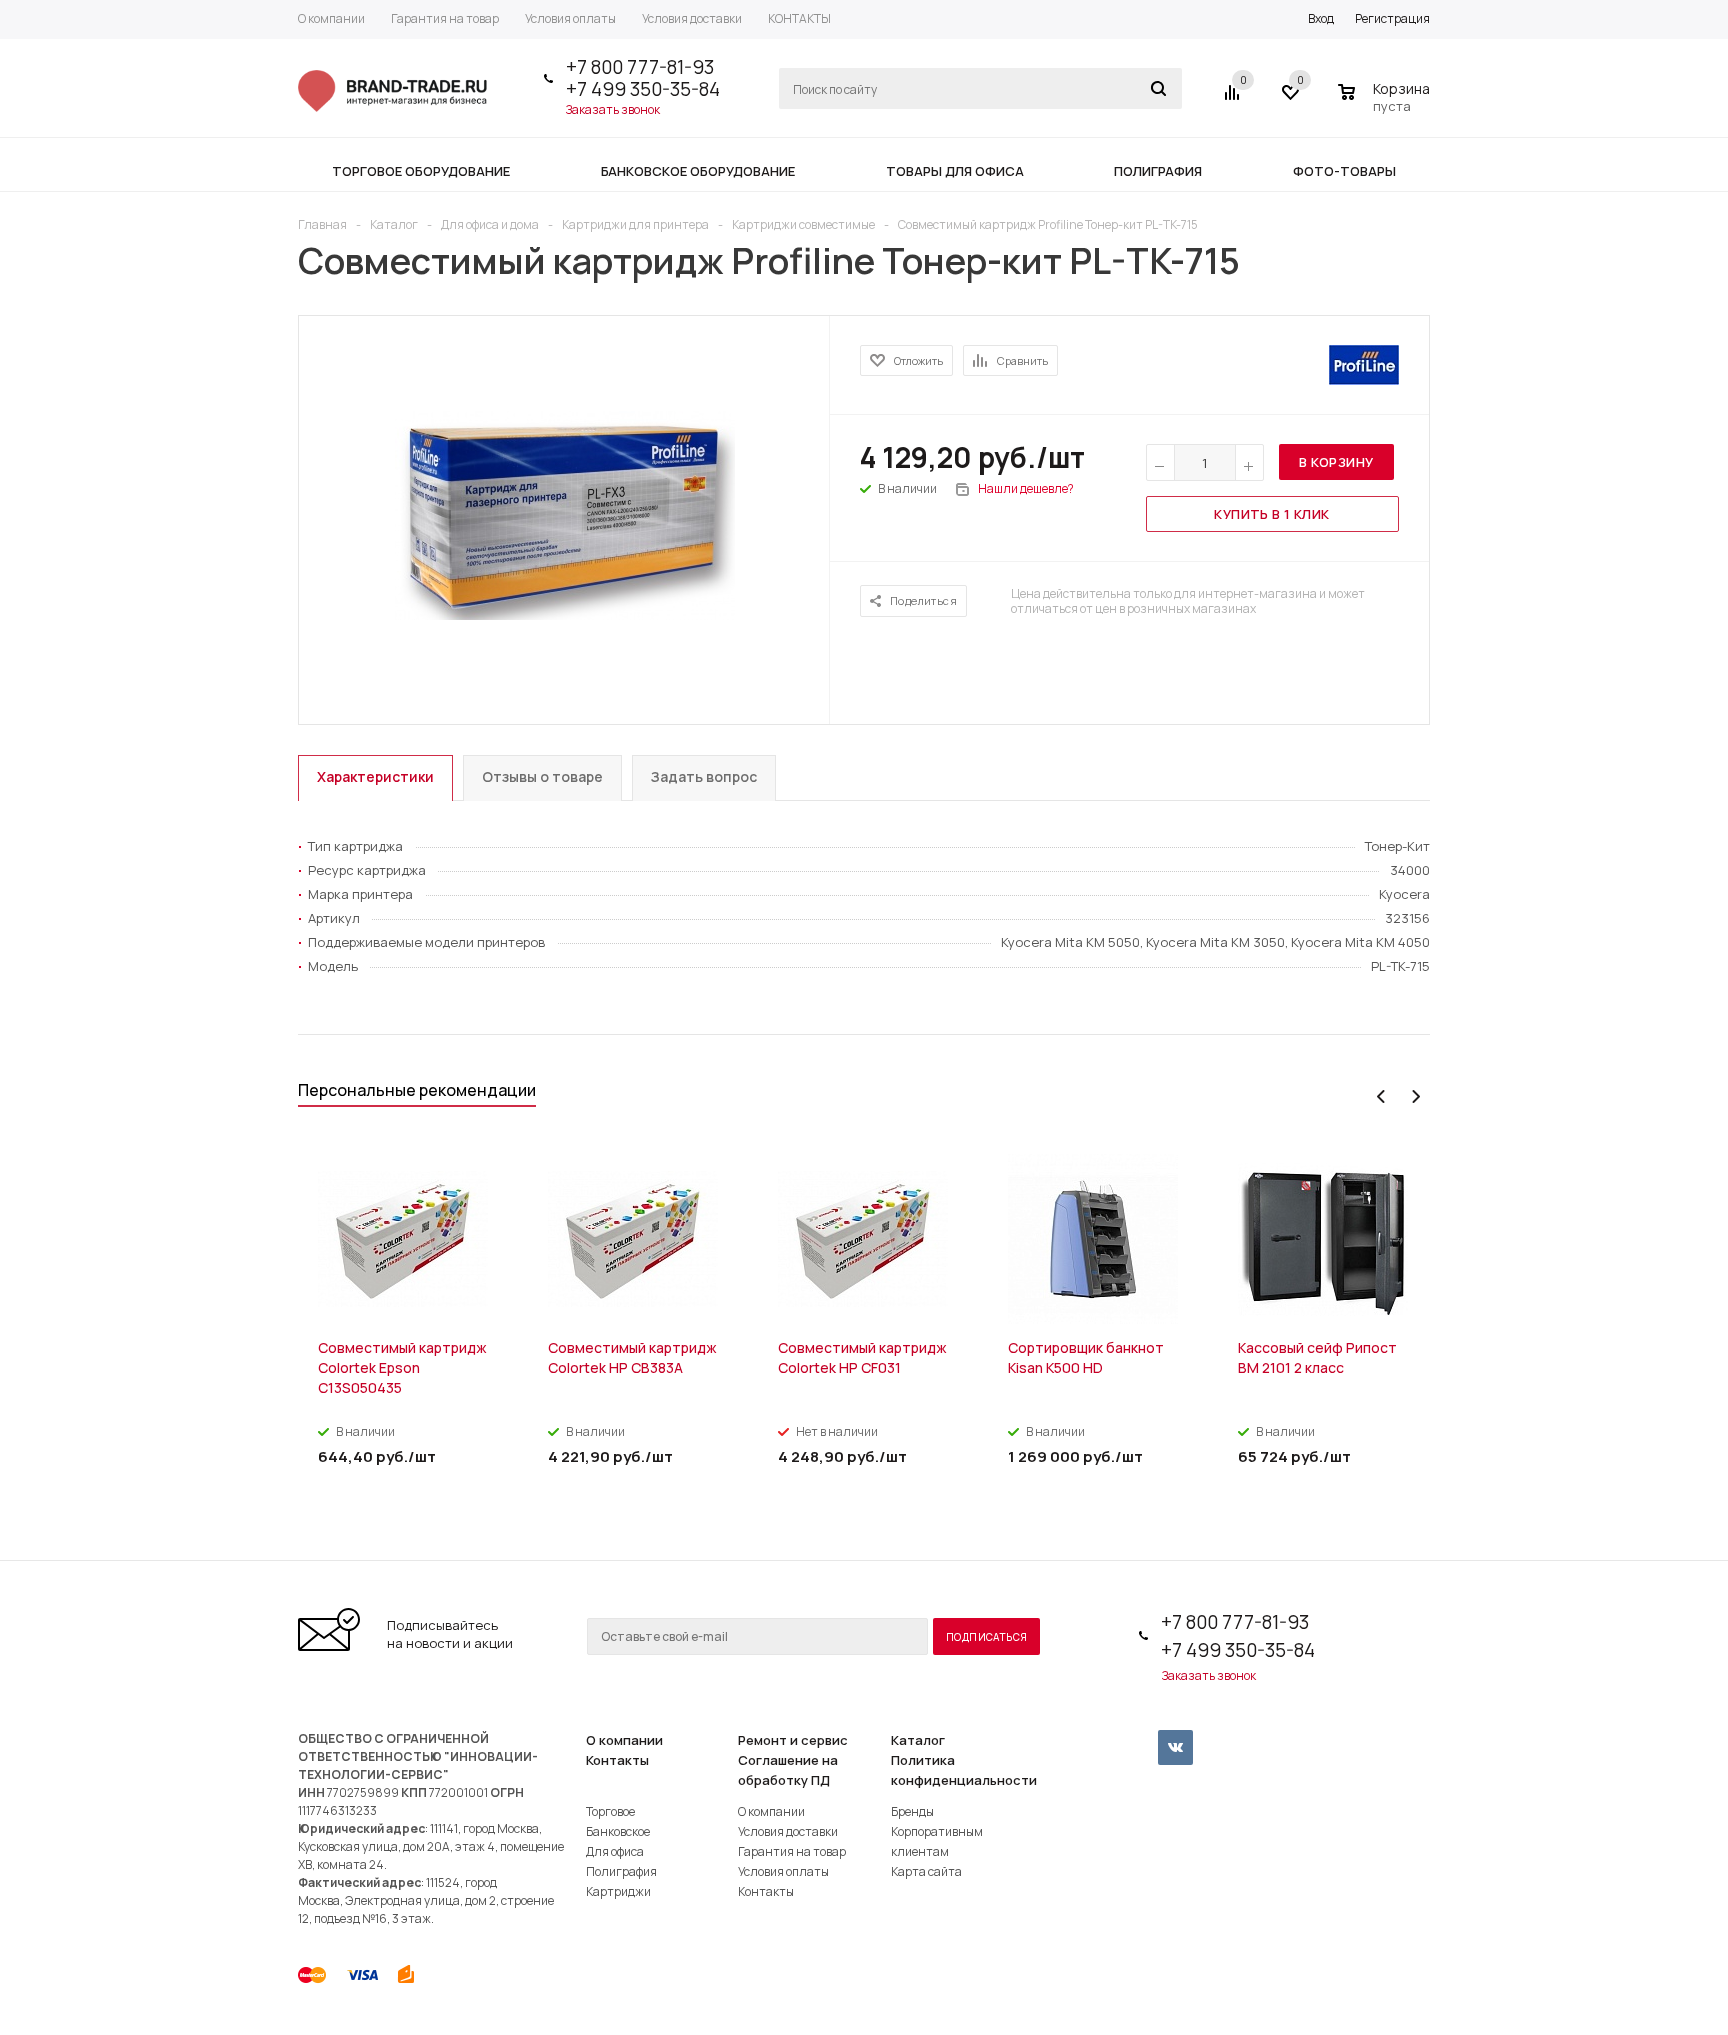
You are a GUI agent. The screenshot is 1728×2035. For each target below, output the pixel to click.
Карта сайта (926, 1871)
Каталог (918, 1740)
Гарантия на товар (792, 1851)
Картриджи (618, 1891)
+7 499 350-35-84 (643, 89)
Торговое (610, 1811)
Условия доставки (788, 1831)
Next (1415, 1096)
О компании (624, 1740)
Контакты (617, 1760)
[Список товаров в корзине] (1386, 103)
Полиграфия (621, 1871)
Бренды (912, 1811)
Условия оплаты (783, 1871)
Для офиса (615, 1851)
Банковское (618, 1831)
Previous (1381, 1096)
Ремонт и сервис (793, 1740)
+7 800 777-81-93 (640, 67)
